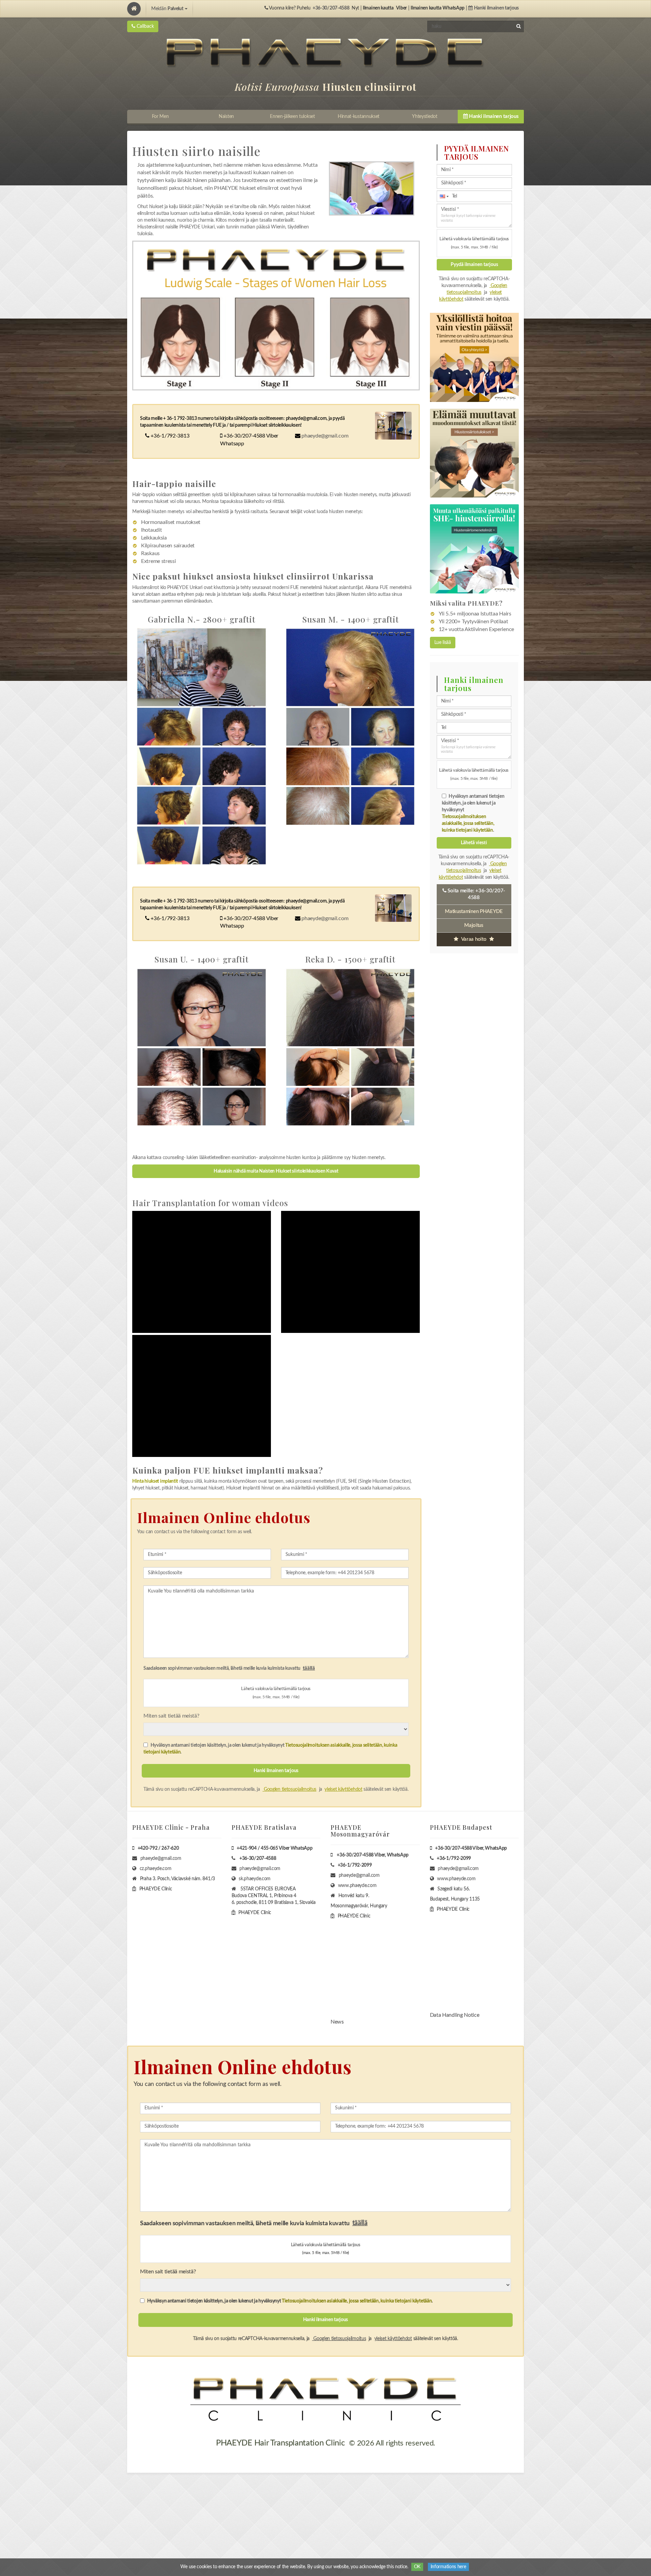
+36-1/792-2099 (355, 1865)
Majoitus (474, 925)
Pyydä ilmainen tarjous (474, 265)
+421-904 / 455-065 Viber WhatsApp (274, 1848)
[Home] (134, 9)
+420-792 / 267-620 (158, 1848)
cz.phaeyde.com (156, 1869)
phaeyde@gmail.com (325, 436)
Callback (145, 26)
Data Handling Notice (455, 2015)
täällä (309, 1668)
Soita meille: (476, 894)
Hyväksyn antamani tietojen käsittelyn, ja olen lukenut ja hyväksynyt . (270, 1749)
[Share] (8, 1296)
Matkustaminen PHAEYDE (474, 911)
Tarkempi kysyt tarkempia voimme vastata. (468, 218)
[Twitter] (8, 1323)
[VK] (8, 1364)
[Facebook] (8, 1310)
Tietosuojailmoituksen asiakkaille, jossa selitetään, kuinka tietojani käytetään (468, 824)
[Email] (8, 1337)
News (337, 2022)
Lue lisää (443, 643)
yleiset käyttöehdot (343, 1789)
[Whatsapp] (8, 1351)
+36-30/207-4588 (331, 8)
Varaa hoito (474, 939)
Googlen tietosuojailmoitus (289, 1789)
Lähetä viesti (474, 843)
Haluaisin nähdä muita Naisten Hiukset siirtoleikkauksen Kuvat (276, 1171)
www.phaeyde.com (357, 1886)
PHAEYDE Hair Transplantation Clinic (280, 2443)
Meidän (168, 9)
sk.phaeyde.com (255, 1879)
